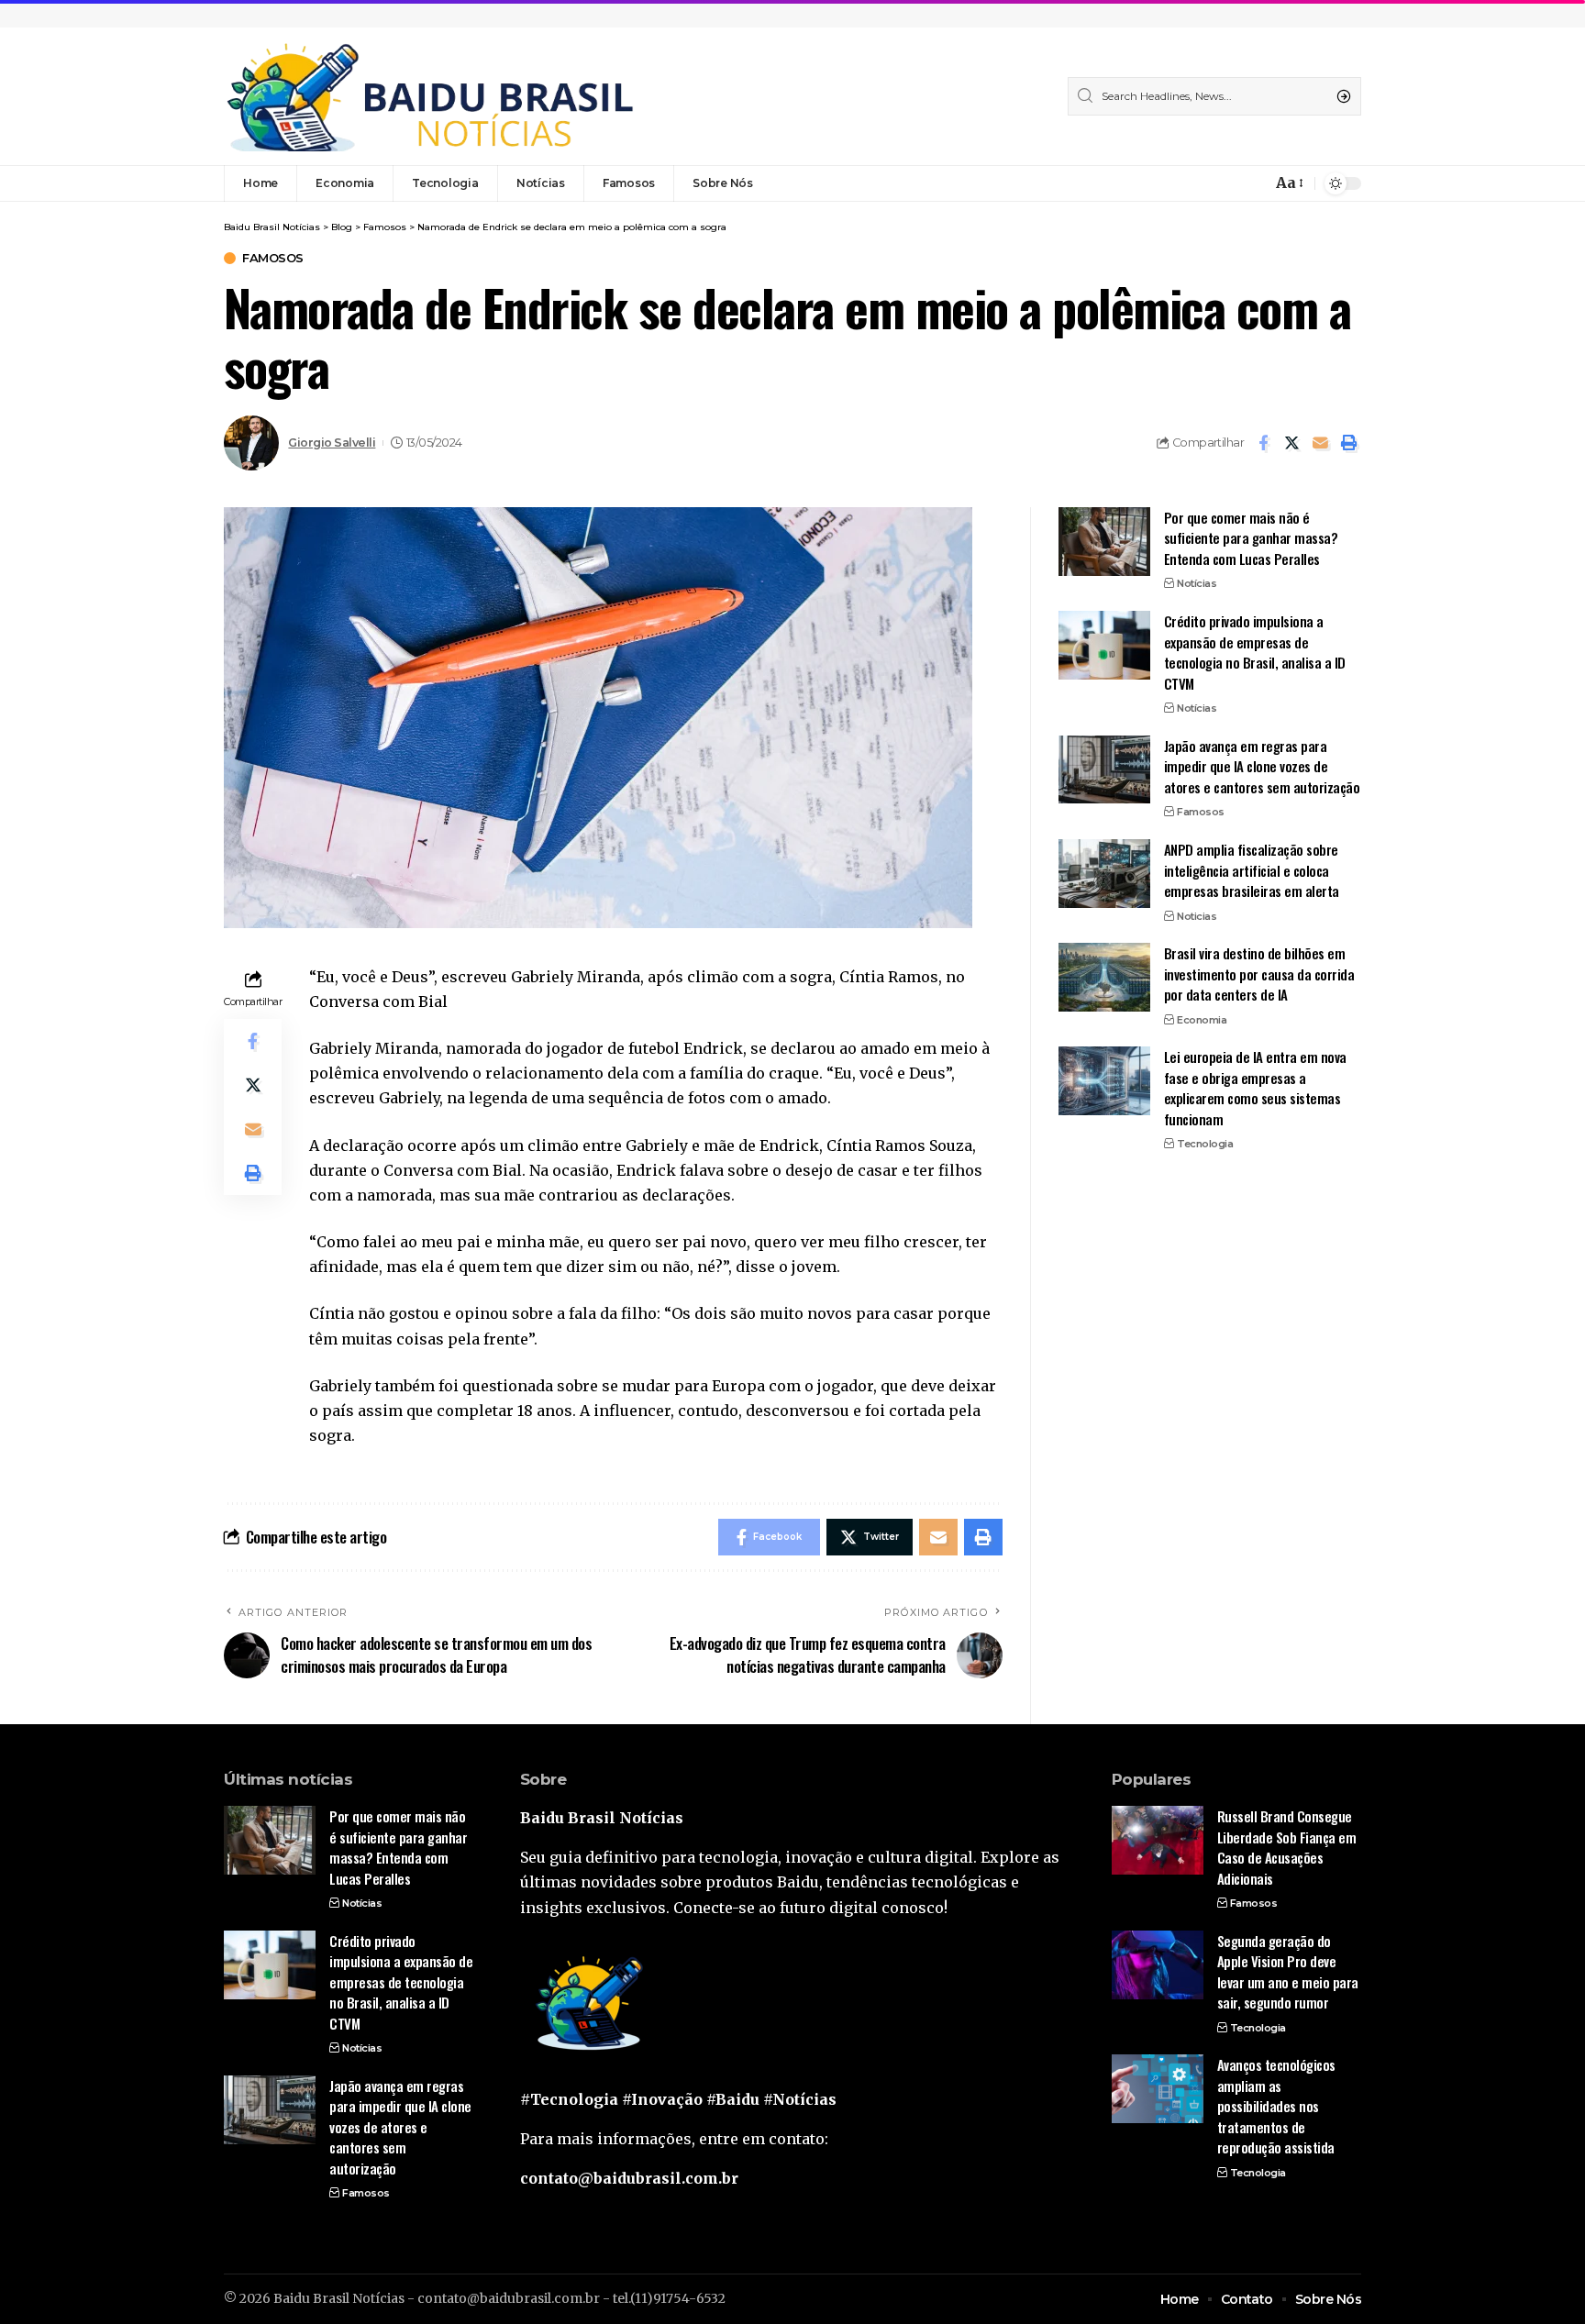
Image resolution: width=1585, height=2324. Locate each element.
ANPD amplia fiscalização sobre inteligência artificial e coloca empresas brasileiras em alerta (1252, 870)
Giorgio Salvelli (332, 443)
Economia (1202, 1019)
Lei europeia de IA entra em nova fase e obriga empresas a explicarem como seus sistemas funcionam (1255, 1088)
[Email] (1320, 443)
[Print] (1348, 443)
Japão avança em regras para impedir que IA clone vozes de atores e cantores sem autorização (1262, 765)
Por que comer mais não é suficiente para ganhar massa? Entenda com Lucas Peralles (1251, 538)
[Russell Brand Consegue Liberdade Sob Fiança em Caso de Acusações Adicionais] (1158, 1840)
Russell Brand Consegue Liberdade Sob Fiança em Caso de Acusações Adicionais (1287, 1847)
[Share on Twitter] (1291, 443)
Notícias (1197, 583)
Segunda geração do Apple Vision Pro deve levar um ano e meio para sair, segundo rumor (1288, 1972)
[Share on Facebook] (1263, 443)
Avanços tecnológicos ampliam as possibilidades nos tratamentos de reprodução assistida (1276, 2106)
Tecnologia (1205, 1144)
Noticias (1197, 915)
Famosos (273, 258)
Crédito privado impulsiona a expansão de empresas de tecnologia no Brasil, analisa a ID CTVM (1255, 652)
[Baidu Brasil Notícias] (430, 96)
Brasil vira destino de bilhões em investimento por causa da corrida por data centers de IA (1259, 974)
